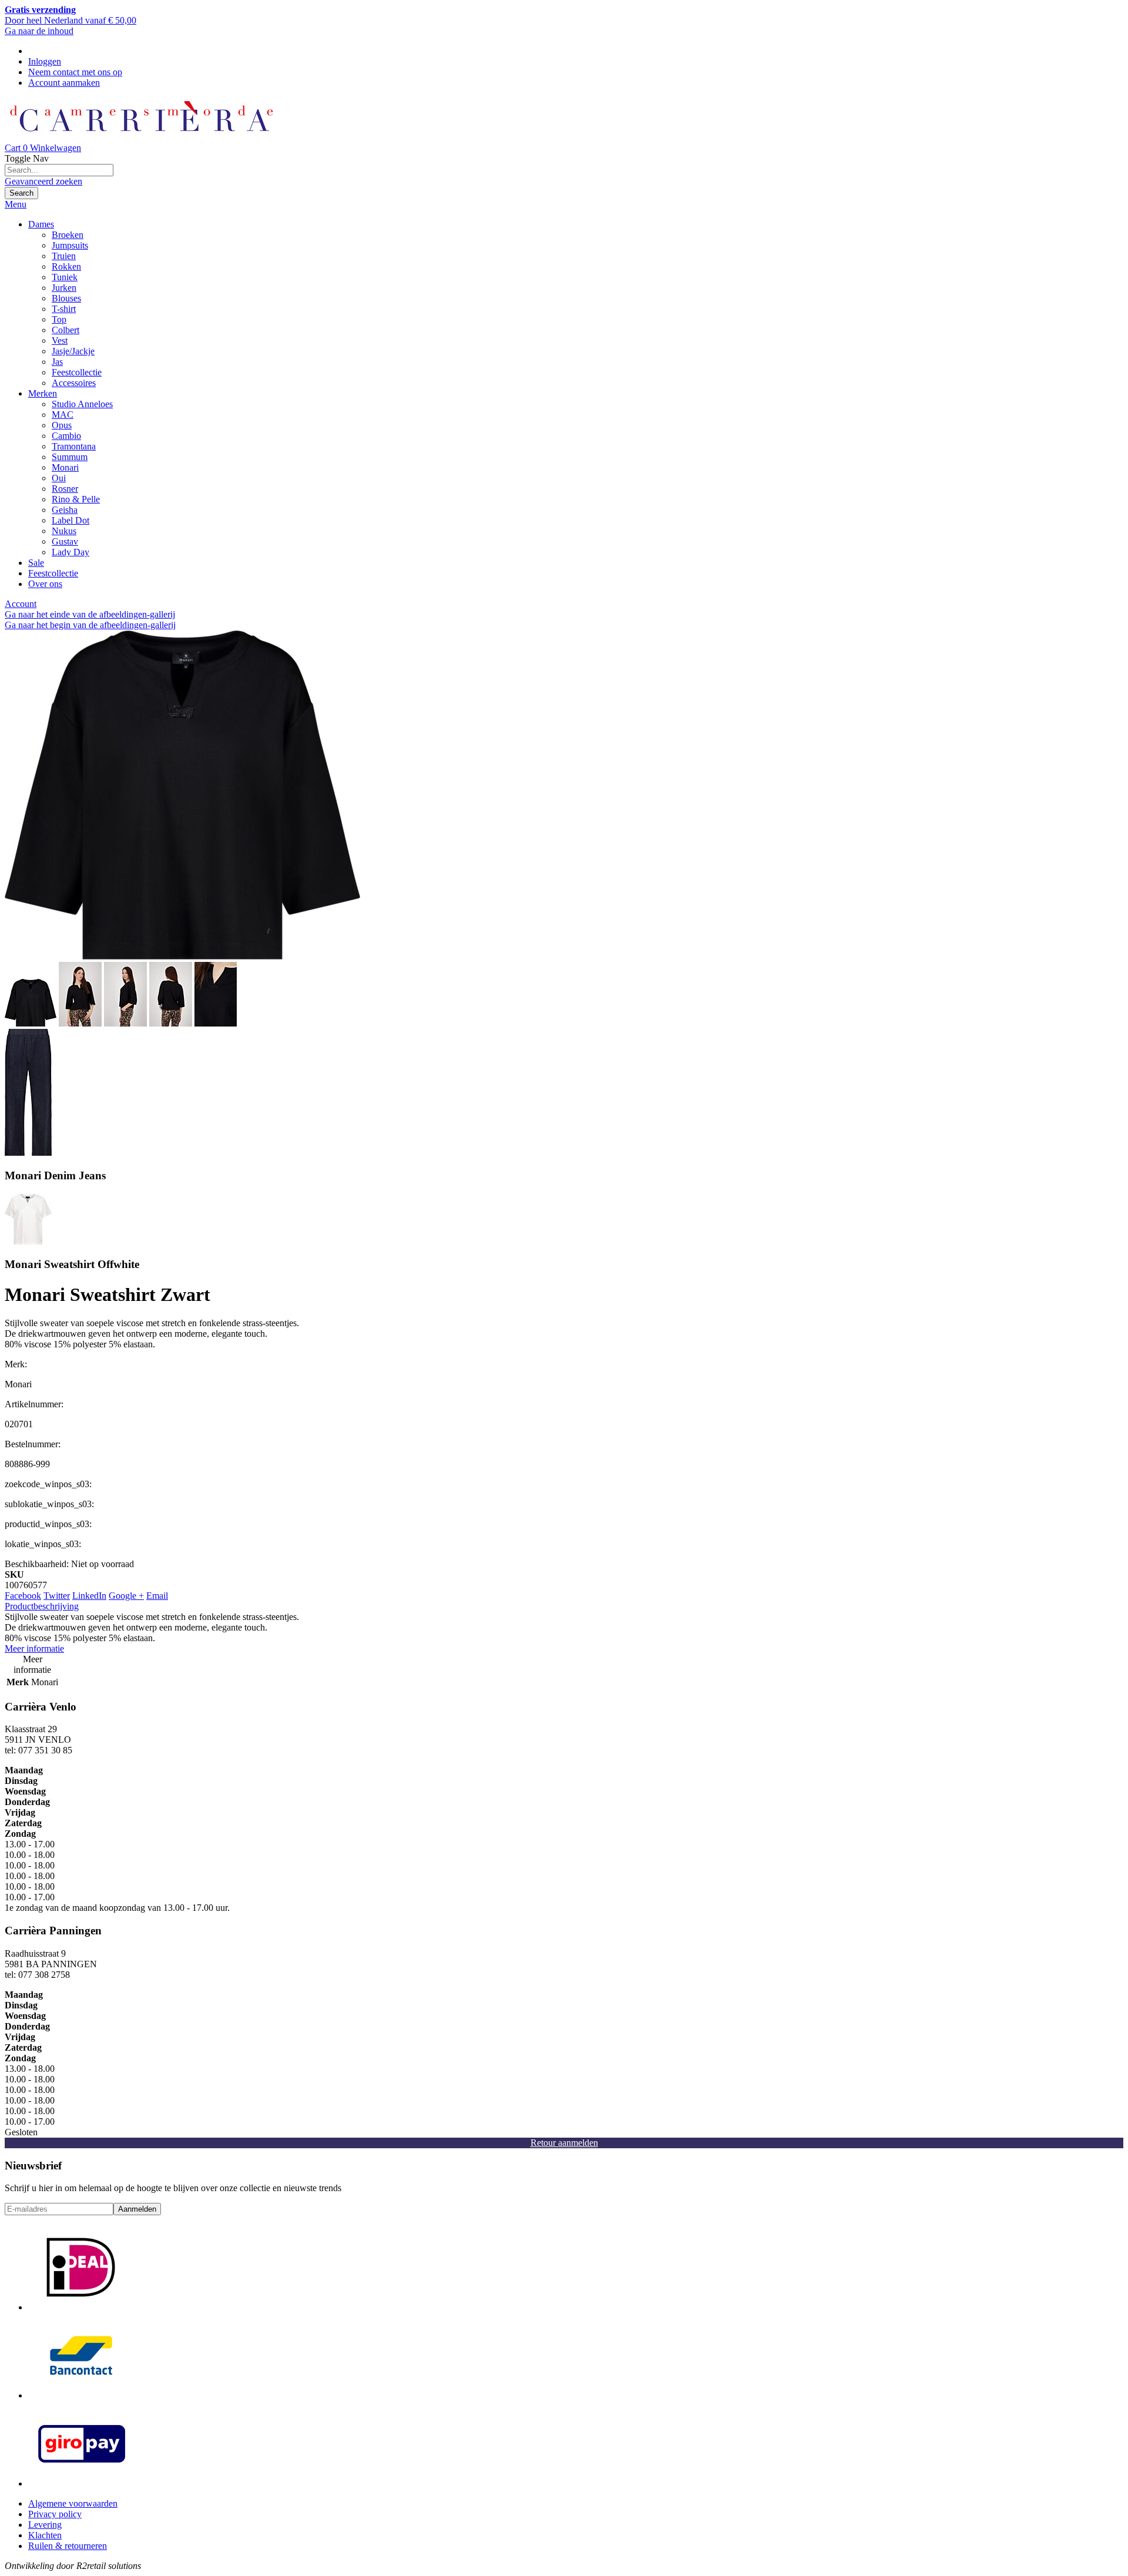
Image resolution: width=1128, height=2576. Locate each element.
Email (157, 1596)
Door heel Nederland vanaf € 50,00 (70, 15)
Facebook (23, 1596)
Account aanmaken (64, 83)
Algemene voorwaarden (73, 2503)
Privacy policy (55, 2514)
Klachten (45, 2535)
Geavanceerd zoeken (43, 181)
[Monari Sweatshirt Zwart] (182, 956)
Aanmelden (137, 2209)
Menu (16, 204)
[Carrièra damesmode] (141, 137)
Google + (126, 1596)
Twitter (57, 1596)
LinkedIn (89, 1596)
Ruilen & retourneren (68, 2546)
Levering (45, 2525)
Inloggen (45, 61)
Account (21, 604)
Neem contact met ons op (75, 72)
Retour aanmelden (564, 2143)
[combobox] (59, 170)
